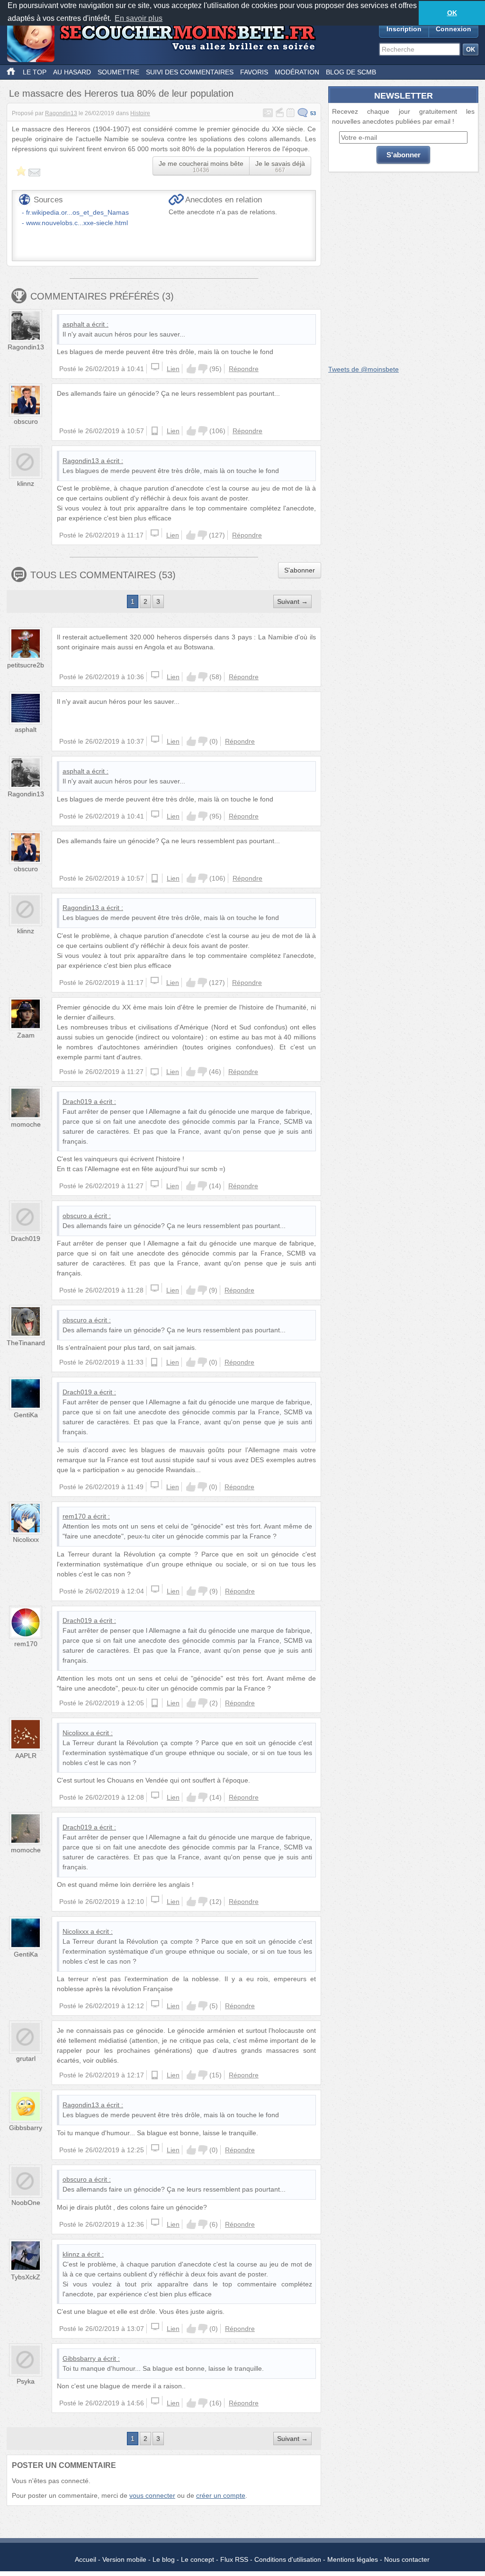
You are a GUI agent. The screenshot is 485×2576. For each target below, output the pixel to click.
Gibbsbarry (26, 2128)
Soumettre (118, 72)
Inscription (404, 29)
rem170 (74, 1516)
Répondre (244, 369)
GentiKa (26, 1415)
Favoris (254, 72)
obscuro (26, 421)
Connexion (454, 29)
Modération (297, 72)
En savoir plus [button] (139, 18)
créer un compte (221, 2495)
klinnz (26, 483)
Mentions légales (353, 2559)
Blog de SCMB (351, 72)
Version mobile (124, 2559)
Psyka (26, 2381)
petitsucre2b (26, 665)
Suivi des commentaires (190, 72)
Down (203, 369)
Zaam (26, 1035)
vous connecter (152, 2495)
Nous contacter (407, 2559)
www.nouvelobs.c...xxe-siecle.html (77, 223)
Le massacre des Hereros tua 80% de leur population (121, 93)
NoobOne (26, 2203)
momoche (26, 1124)
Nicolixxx (26, 1539)
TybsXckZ (26, 2277)
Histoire (140, 113)
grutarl (26, 2058)
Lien (173, 369)
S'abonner (300, 570)
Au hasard (72, 72)
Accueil (85, 2559)
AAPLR (26, 1756)
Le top (35, 72)
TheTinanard (26, 1343)
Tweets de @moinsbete (364, 369)
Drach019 (77, 1101)
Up (191, 369)
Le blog (164, 2559)
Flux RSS (234, 2559)
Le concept (198, 2559)
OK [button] (452, 13)
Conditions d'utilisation (288, 2559)
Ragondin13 (61, 113)
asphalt (73, 324)
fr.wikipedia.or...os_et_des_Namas (77, 212)
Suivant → (292, 601)
